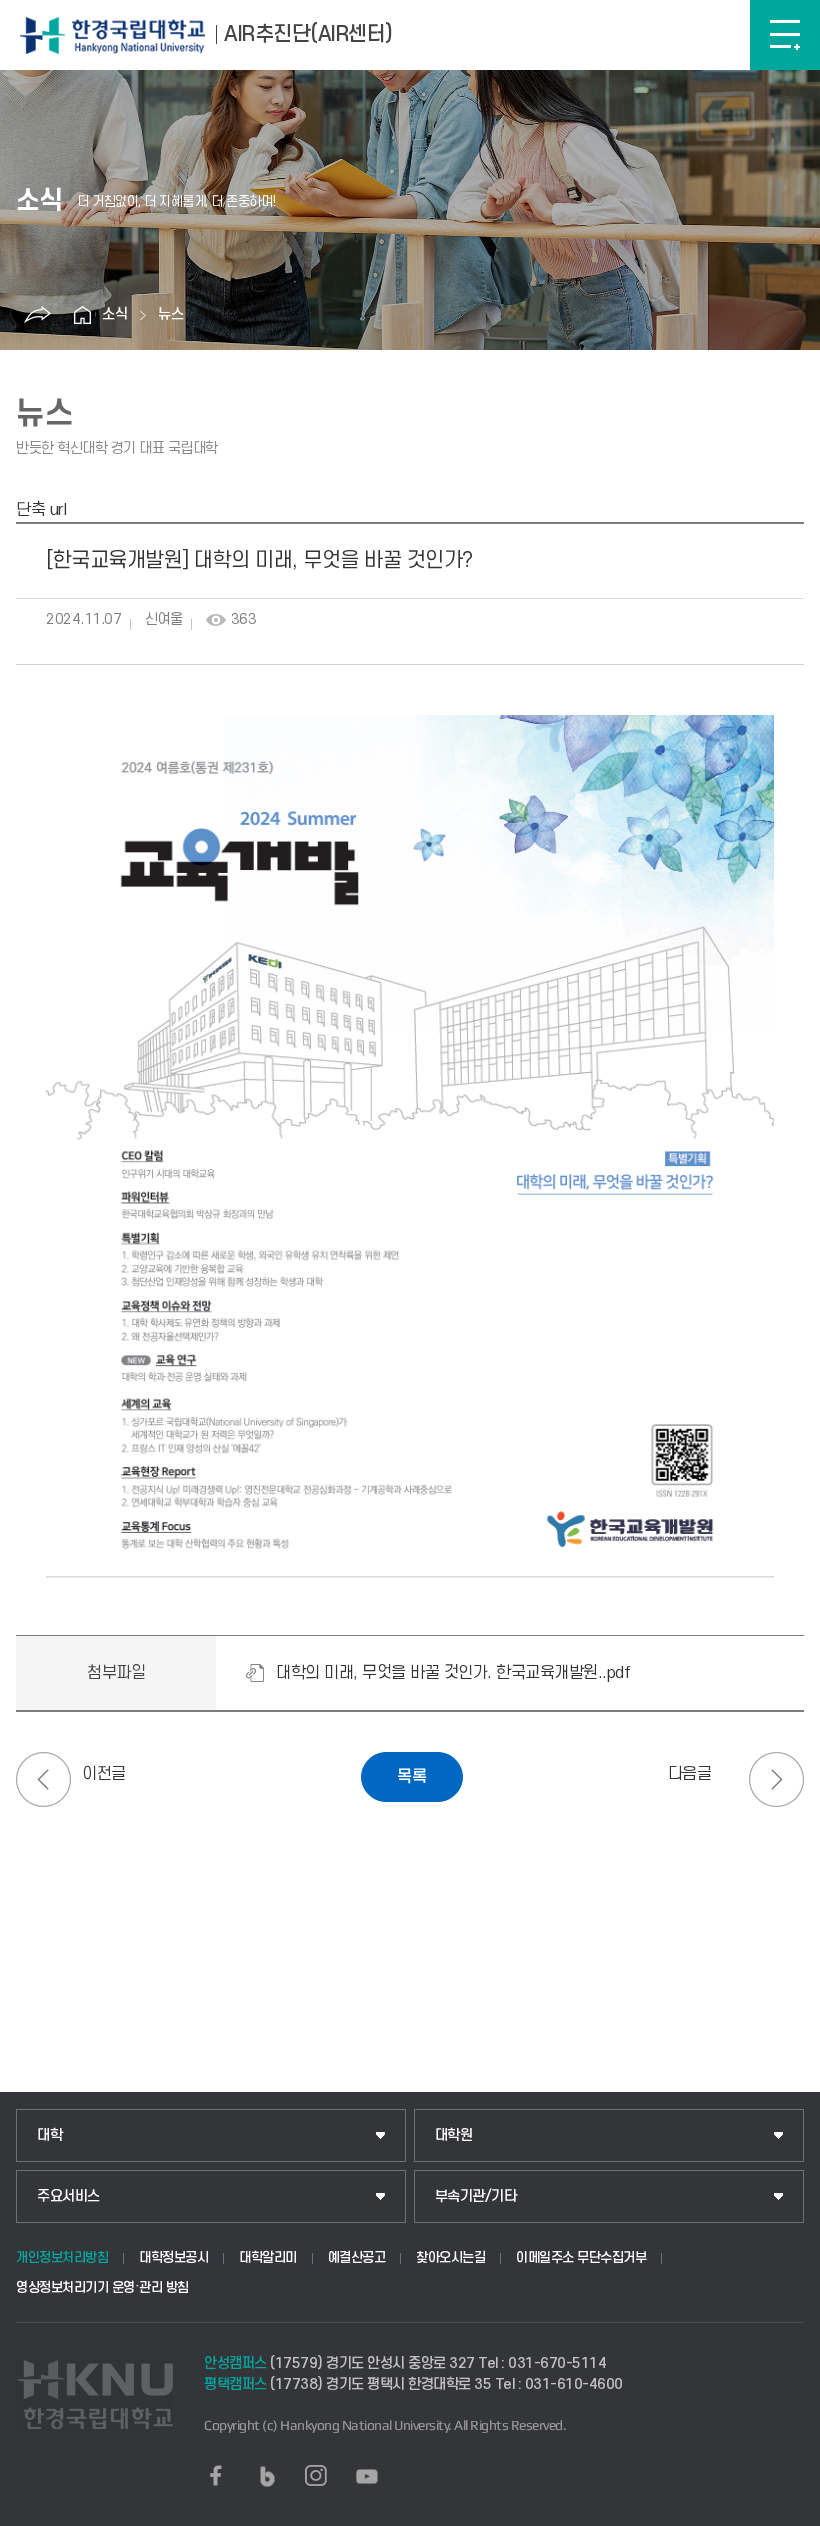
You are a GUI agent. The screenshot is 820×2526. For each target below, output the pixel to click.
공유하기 (37, 315)
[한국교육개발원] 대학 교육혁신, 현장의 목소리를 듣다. (43, 1779)
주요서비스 (68, 2196)
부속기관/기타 (476, 2196)
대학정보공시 (173, 2257)
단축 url (41, 510)
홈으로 (82, 315)
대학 (49, 2135)
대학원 (454, 2135)
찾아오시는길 (450, 2257)
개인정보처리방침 (62, 2257)
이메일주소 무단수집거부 (581, 2257)
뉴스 (171, 314)
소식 (115, 314)
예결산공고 (357, 2257)
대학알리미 (268, 2257)
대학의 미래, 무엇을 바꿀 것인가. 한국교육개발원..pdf (453, 1673)
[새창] (216, 2476)
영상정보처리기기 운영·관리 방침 (102, 2287)
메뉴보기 (785, 35)
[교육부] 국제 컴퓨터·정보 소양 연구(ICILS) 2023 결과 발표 (776, 1779)
